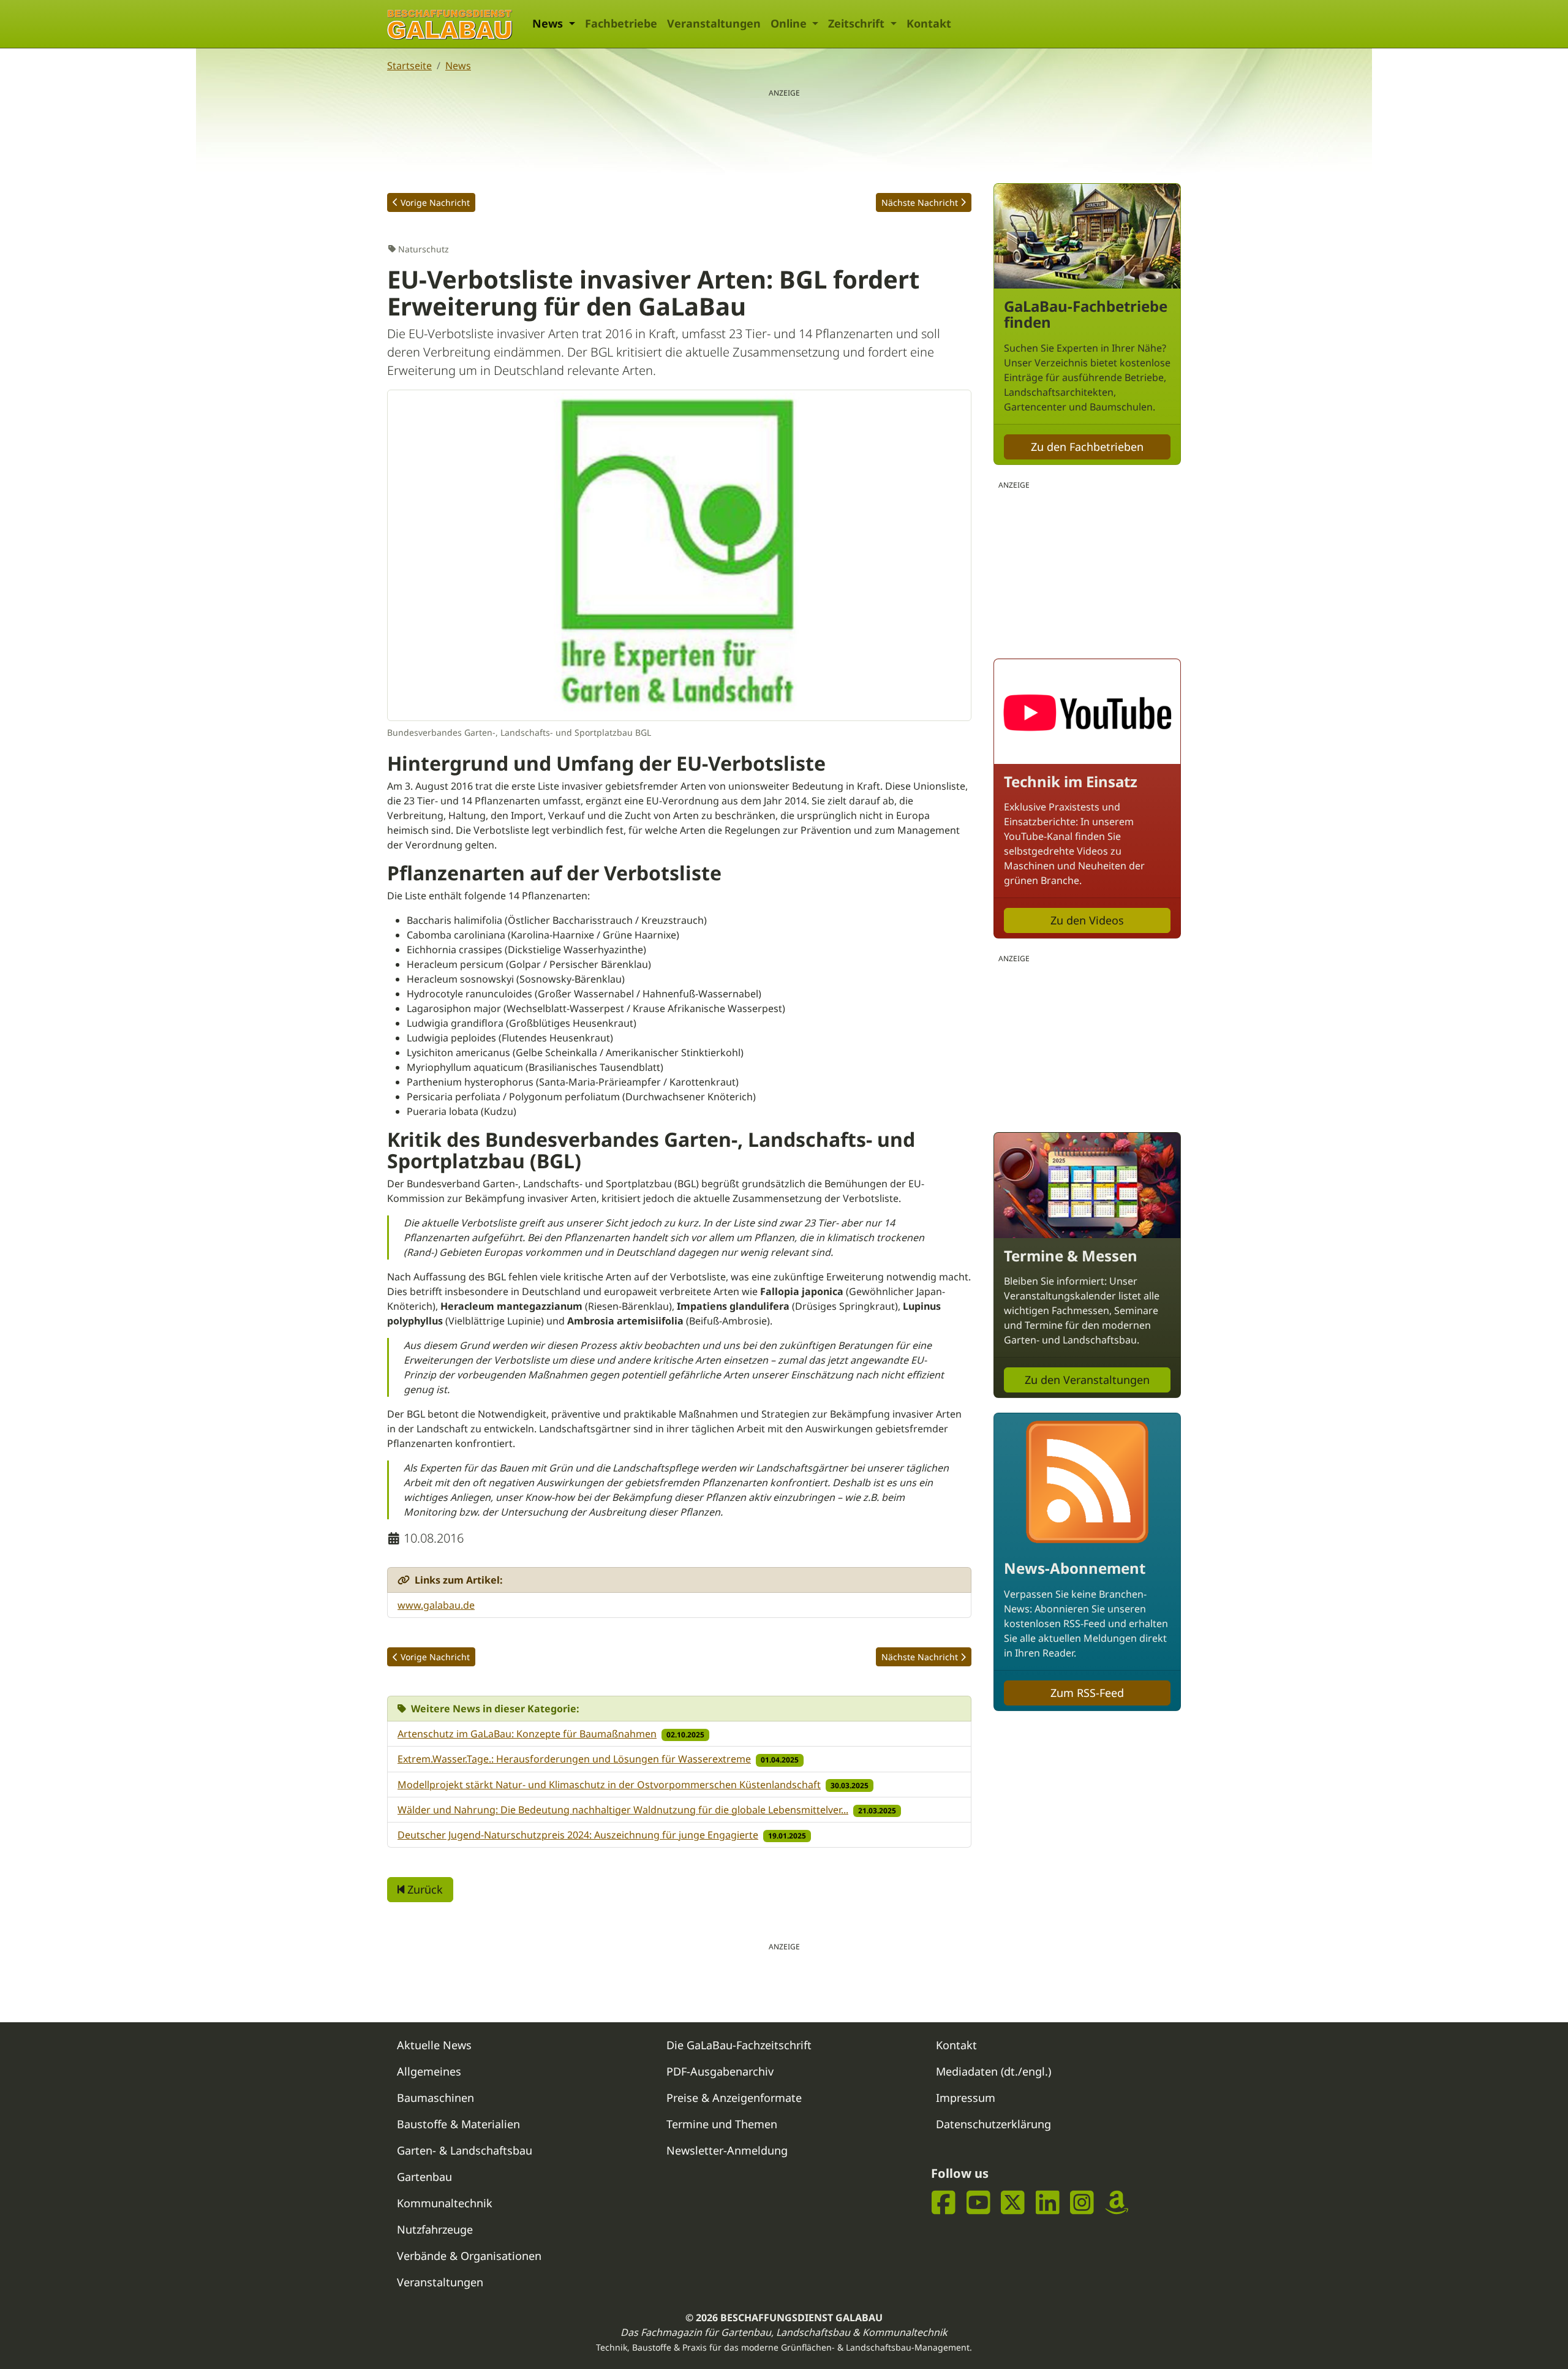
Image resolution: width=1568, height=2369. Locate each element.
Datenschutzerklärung (993, 2124)
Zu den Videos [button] (1087, 920)
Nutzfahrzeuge (435, 2229)
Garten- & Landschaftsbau (465, 2150)
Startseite (409, 66)
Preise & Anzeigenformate (734, 2098)
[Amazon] (1117, 2202)
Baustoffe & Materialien (458, 2124)
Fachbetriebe (621, 23)
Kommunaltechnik (445, 2203)
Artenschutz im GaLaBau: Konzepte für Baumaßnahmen (527, 1734)
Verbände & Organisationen (469, 2256)
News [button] (549, 23)
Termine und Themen (722, 2124)
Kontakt (929, 23)
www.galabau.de (436, 1605)
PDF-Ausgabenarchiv (720, 2071)
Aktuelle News (434, 2045)
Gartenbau (424, 2177)
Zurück (424, 1889)
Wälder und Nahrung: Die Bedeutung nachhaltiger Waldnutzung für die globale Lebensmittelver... (623, 1810)
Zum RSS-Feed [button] (1087, 1693)
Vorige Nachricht (435, 202)
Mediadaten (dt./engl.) (993, 2071)
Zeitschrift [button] (858, 23)
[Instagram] (1082, 2202)
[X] (1013, 2202)
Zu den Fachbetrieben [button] (1087, 447)
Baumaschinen (435, 2098)
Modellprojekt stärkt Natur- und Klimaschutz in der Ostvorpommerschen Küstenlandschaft (609, 1785)
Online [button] (790, 23)
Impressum (966, 2098)
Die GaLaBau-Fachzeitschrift (739, 2045)
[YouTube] (978, 2202)
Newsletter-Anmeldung (727, 2150)
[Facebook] (944, 2202)
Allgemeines (429, 2071)
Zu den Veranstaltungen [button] (1087, 1380)
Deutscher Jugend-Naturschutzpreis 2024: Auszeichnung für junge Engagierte (578, 1835)
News (458, 66)
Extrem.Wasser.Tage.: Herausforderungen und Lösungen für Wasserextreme (574, 1759)
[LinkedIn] (1048, 2202)
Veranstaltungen (714, 23)
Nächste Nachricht (920, 202)
